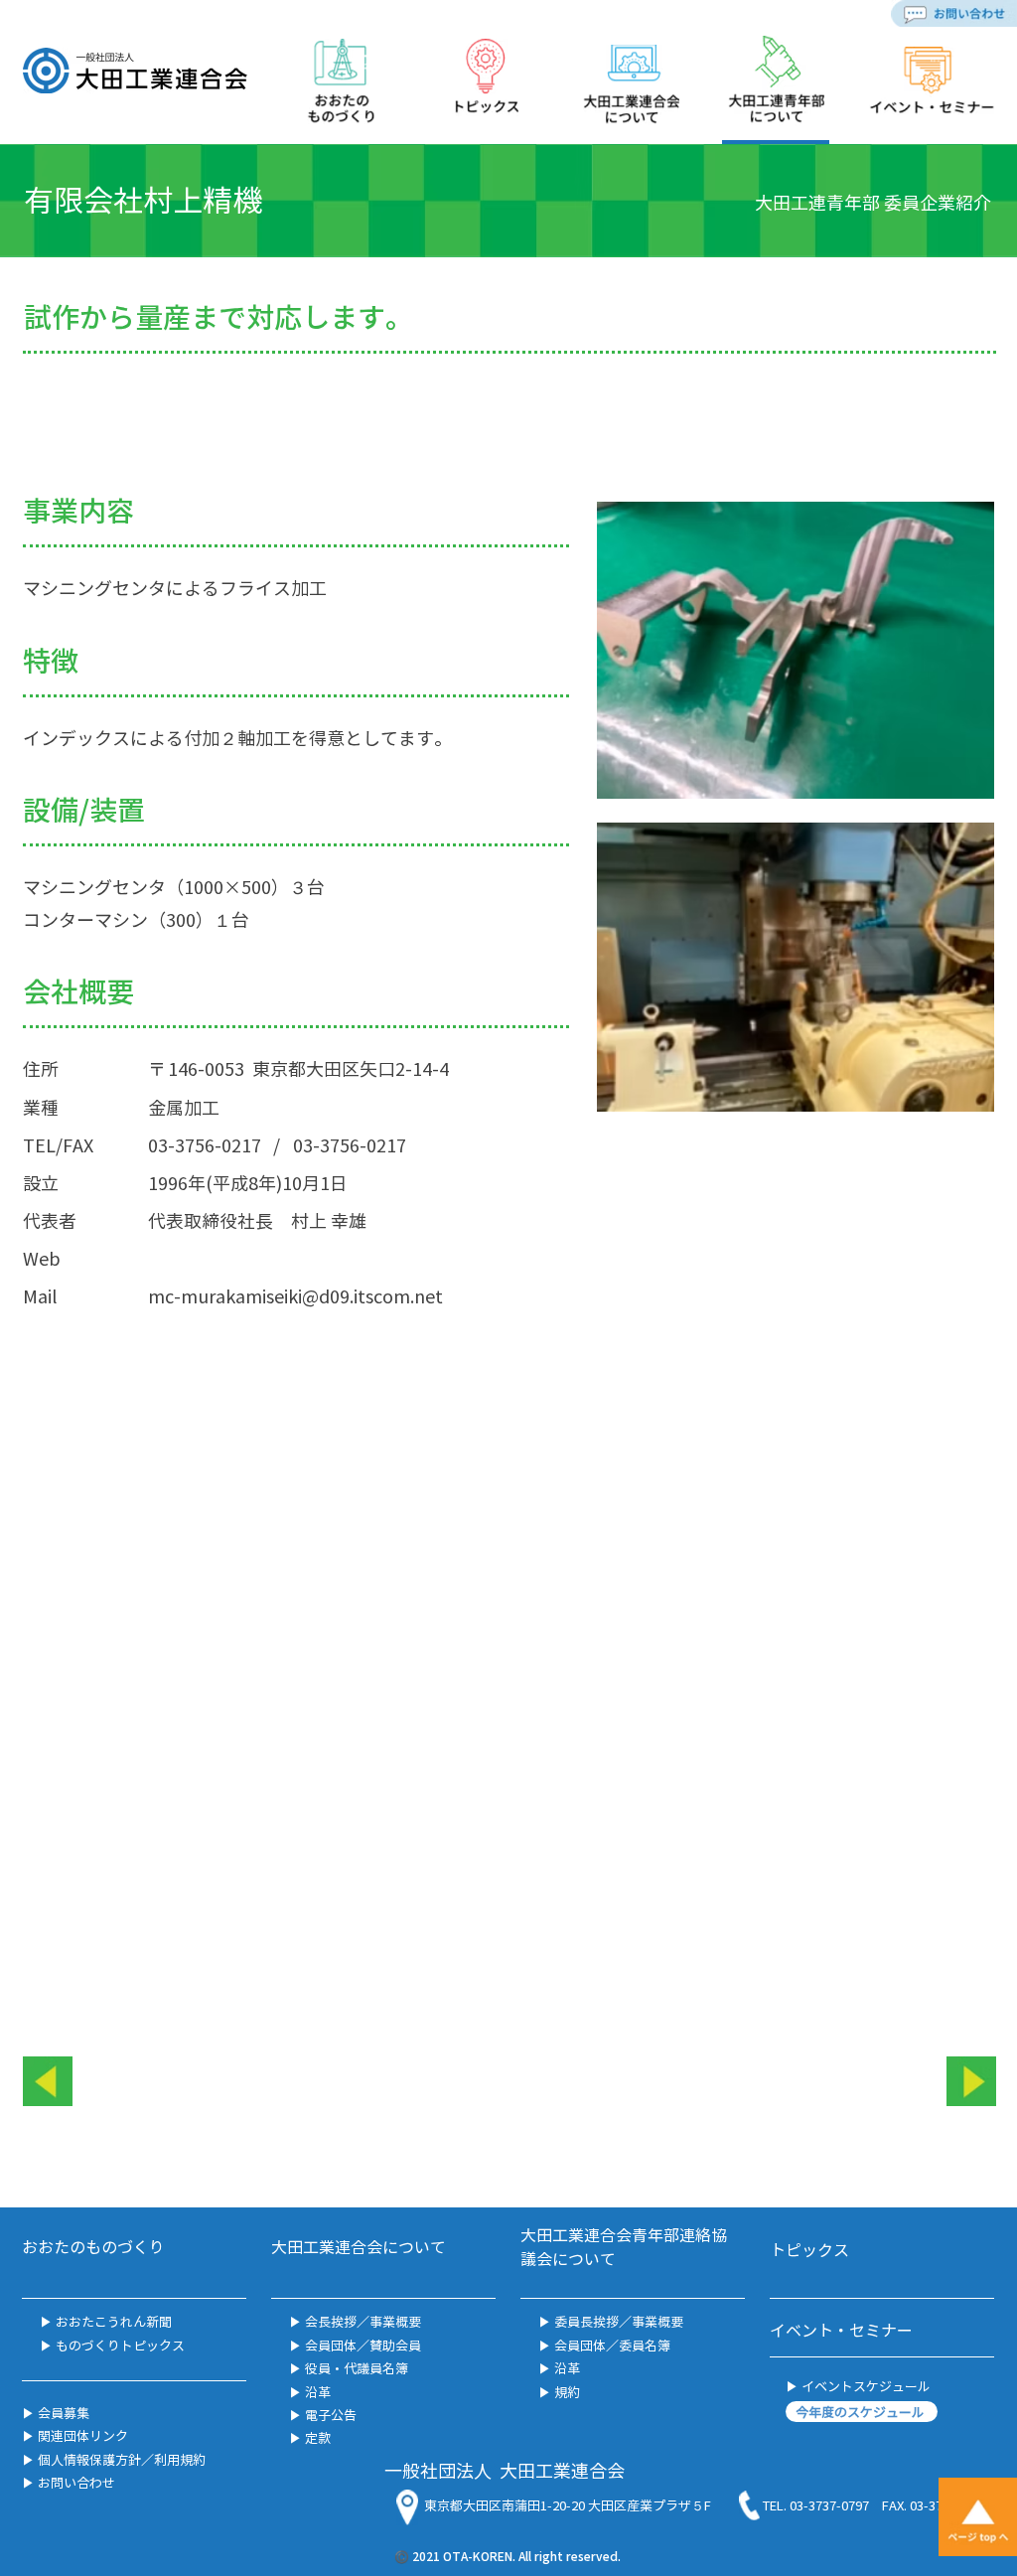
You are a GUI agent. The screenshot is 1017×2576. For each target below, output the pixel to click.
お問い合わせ (75, 2482)
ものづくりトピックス (119, 2345)
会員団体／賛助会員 (362, 2345)
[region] (341, 89)
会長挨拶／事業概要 (363, 2321)
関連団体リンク (81, 2435)
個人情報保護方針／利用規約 (120, 2459)
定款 (318, 2437)
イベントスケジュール (865, 2386)
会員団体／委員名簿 (611, 2345)
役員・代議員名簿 (357, 2368)
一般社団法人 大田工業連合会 (505, 2470)
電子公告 (331, 2415)
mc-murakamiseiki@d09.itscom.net (295, 1296)
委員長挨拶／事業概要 (619, 2321)
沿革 (316, 2392)
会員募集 (62, 2413)
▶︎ (46, 2345)
